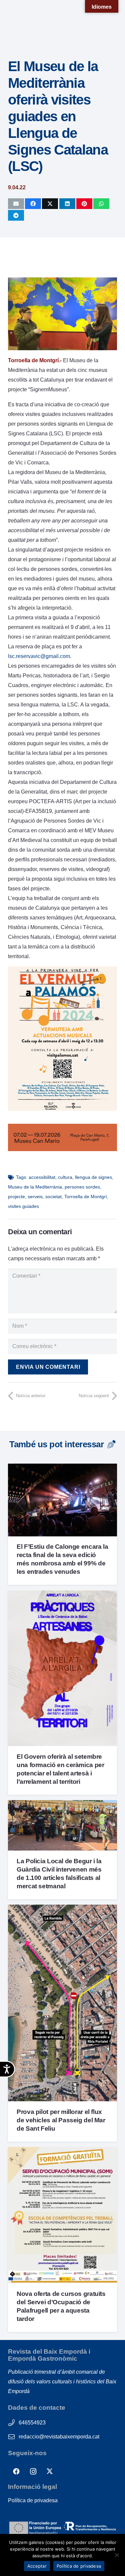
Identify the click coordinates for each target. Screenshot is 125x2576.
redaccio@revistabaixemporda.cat (59, 2437)
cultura (65, 1177)
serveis (35, 1197)
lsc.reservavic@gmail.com (39, 656)
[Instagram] (33, 2472)
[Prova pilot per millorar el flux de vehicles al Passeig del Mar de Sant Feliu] (62, 1909)
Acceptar (37, 2566)
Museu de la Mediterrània (35, 1187)
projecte (16, 1197)
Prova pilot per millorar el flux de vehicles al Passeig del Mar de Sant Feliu (61, 2120)
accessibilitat (42, 1177)
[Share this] (33, 204)
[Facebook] (16, 2472)
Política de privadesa (33, 2500)
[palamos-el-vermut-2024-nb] (62, 1109)
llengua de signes (93, 1177)
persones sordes (82, 1187)
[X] (50, 2472)
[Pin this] (84, 204)
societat (53, 1197)
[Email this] (16, 204)
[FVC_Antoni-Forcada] (62, 1149)
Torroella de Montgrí (86, 1197)
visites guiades (23, 1206)
